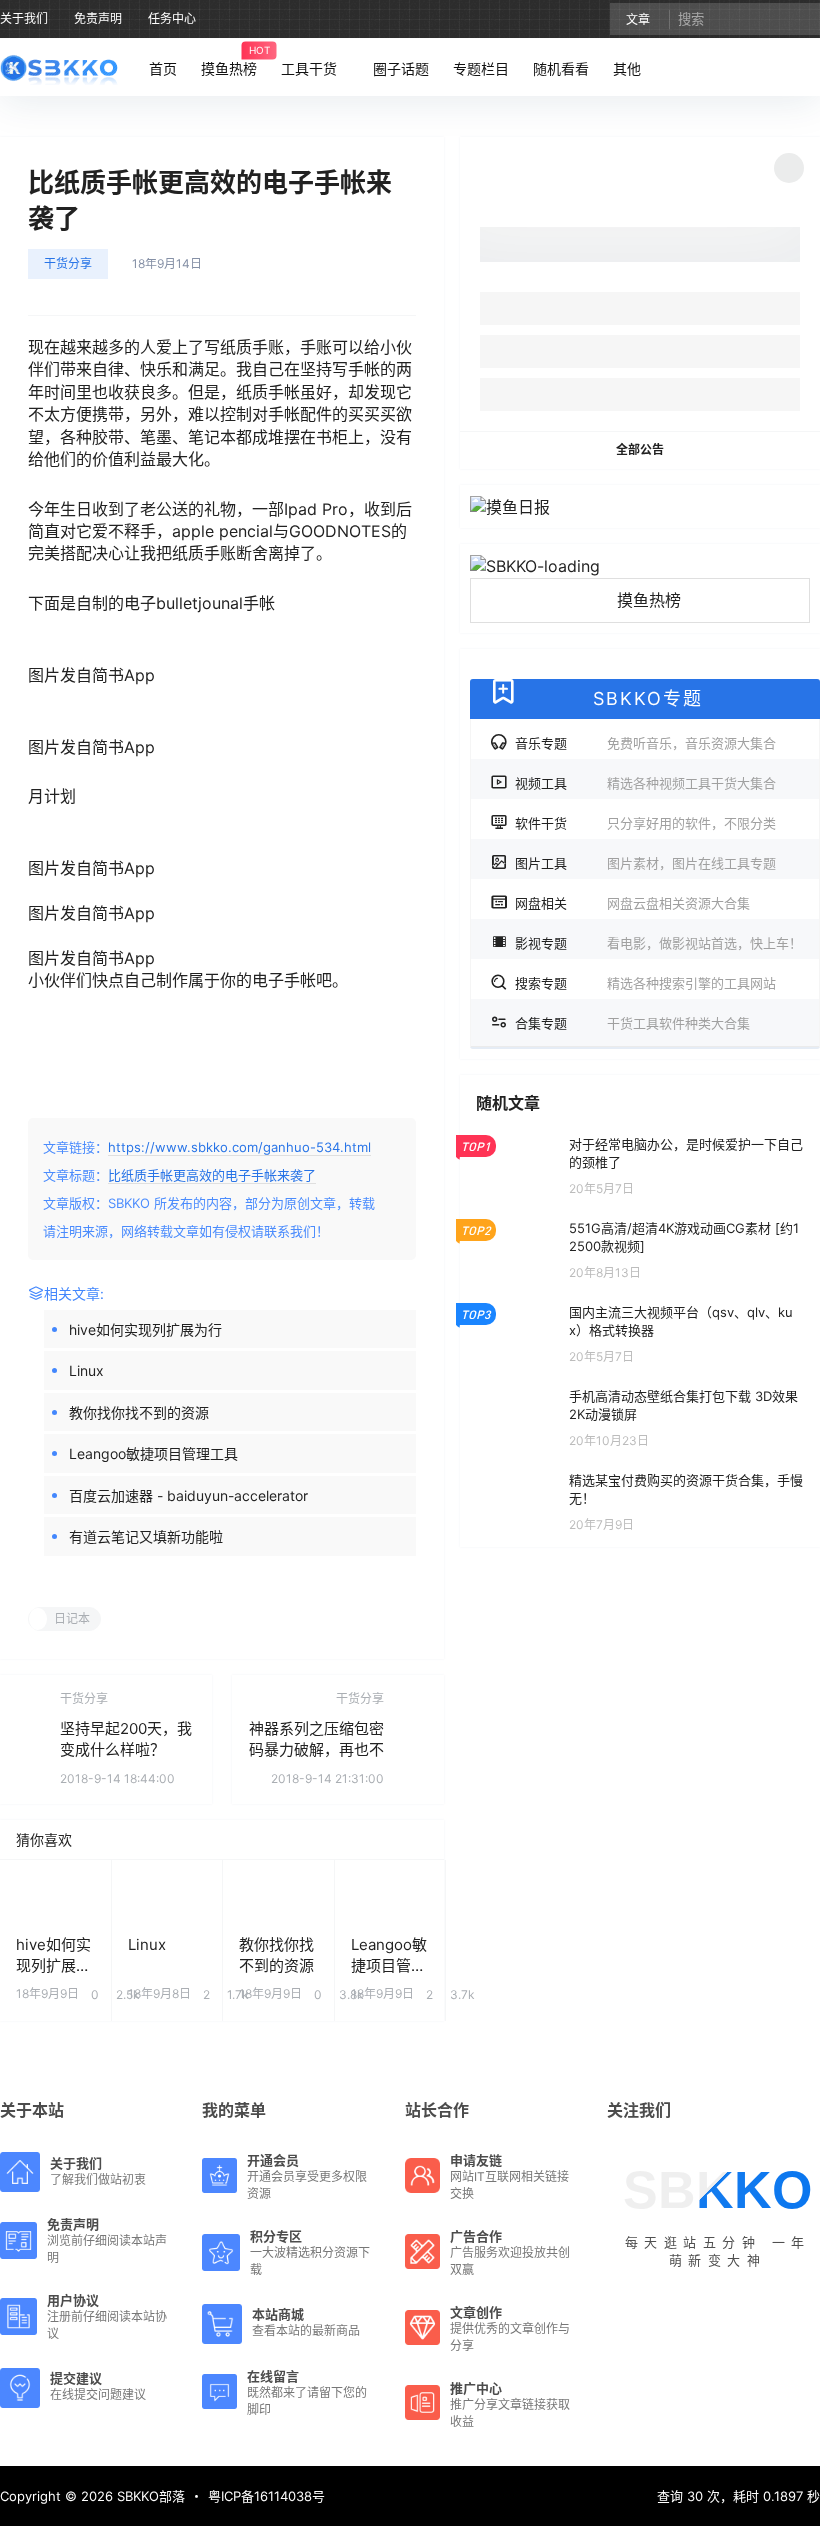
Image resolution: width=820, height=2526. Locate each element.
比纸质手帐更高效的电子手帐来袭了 (212, 1175)
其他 (627, 68)
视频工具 (645, 783)
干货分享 (68, 263)
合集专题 (632, 1023)
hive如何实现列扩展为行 (145, 1329)
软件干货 (645, 823)
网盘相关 (632, 903)
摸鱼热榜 (649, 600)
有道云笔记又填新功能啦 (146, 1536)
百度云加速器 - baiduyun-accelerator (188, 1495)
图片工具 (645, 863)
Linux (86, 1370)
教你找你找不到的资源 (139, 1412)
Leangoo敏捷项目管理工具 (153, 1453)
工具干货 (309, 68)
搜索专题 (645, 983)
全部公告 (640, 449)
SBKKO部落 (149, 2496)
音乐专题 (645, 743)
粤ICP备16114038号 (266, 2496)
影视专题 (658, 943)
